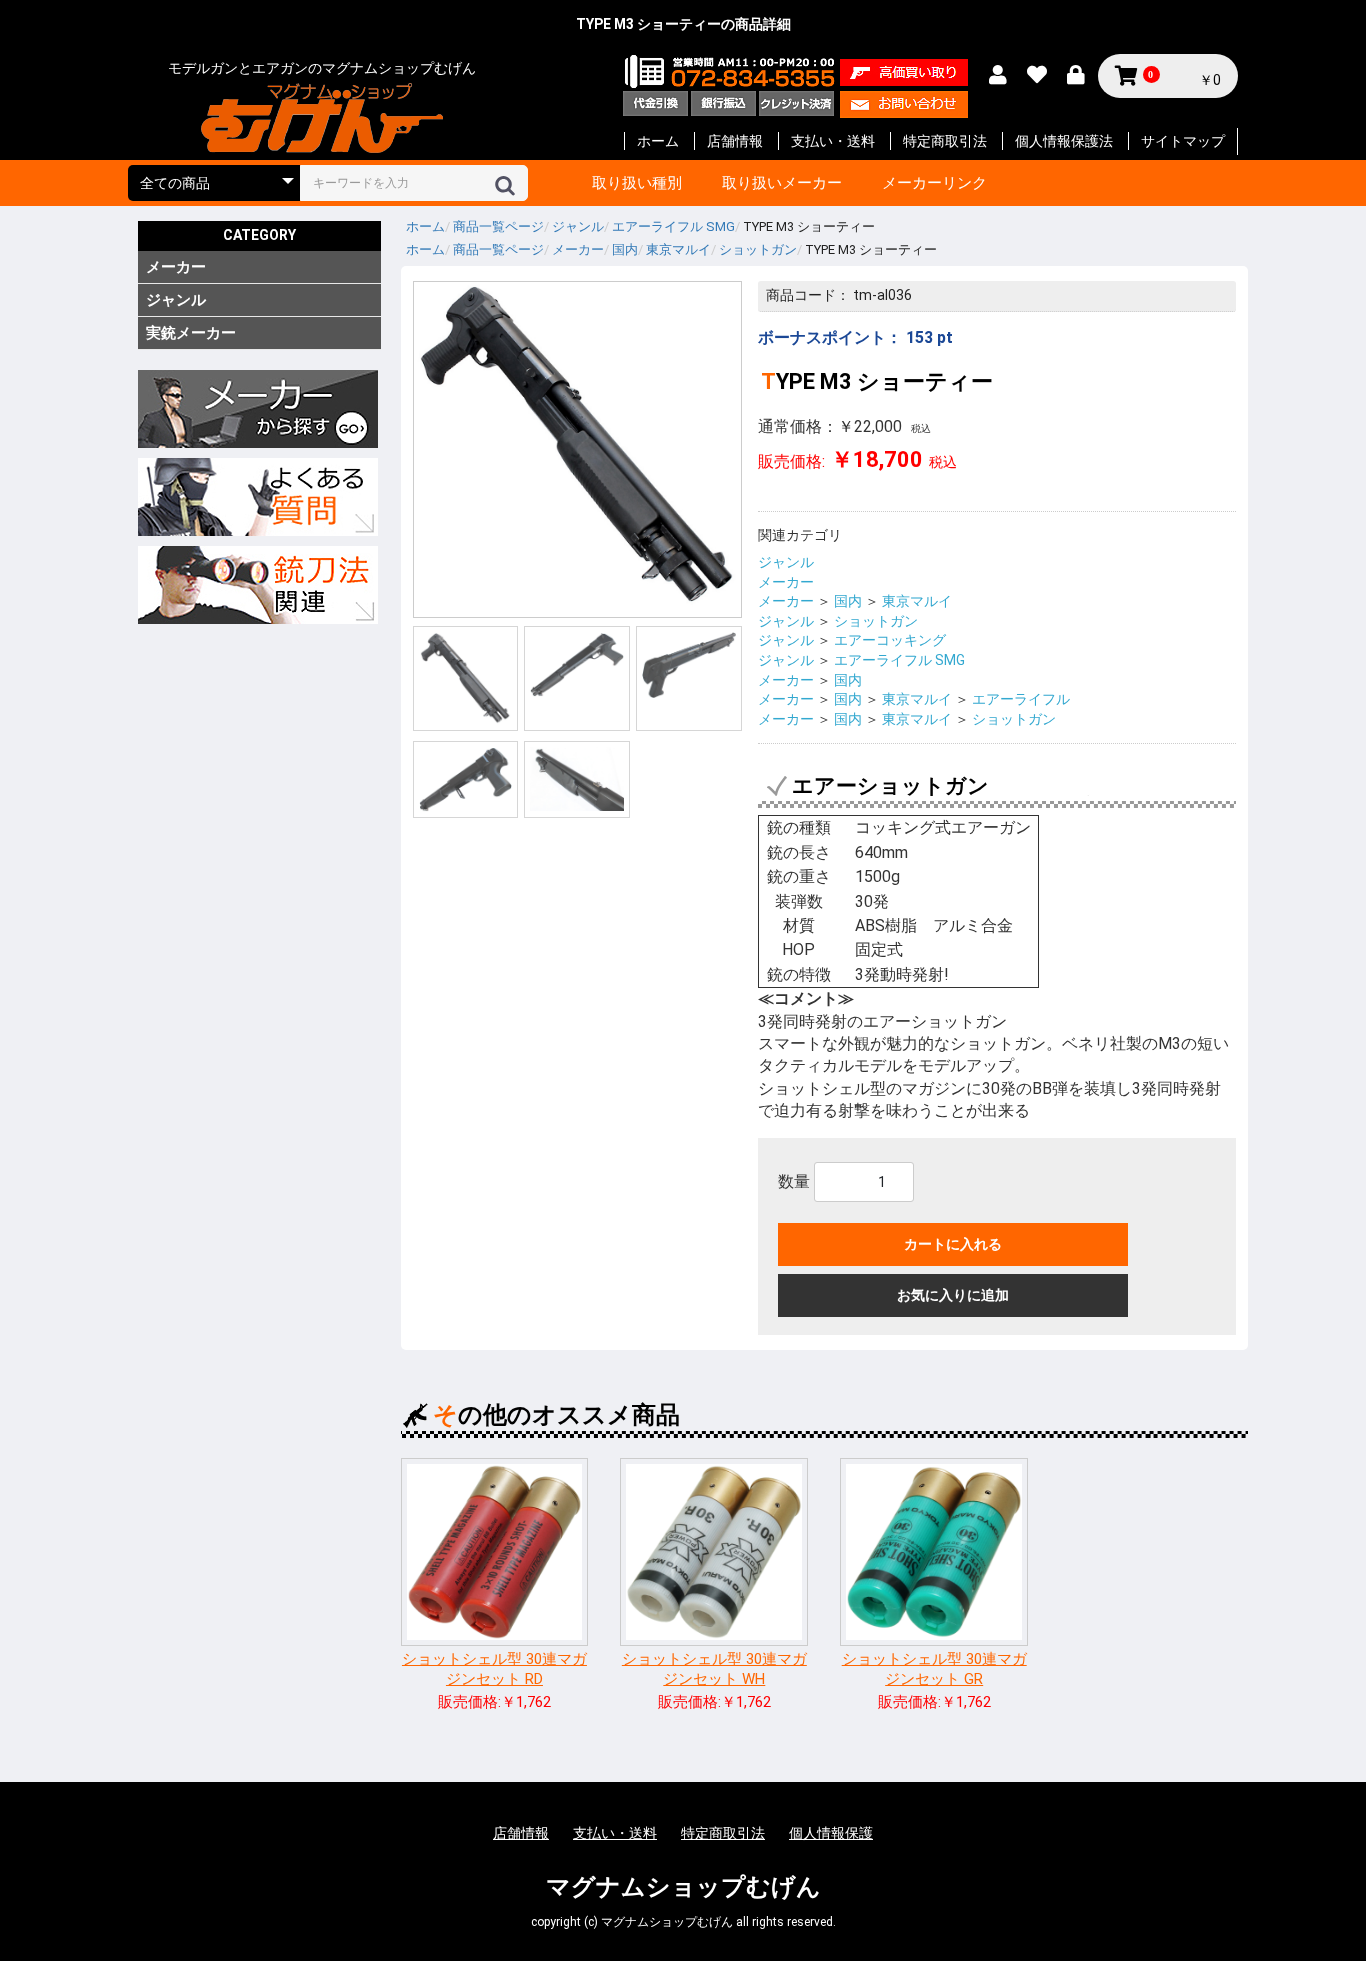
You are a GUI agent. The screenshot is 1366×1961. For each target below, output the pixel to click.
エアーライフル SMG (899, 660)
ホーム (658, 141)
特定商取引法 (945, 141)
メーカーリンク (934, 183)
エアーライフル (1021, 699)
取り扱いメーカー (782, 183)
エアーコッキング (890, 640)
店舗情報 (735, 141)
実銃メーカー (191, 333)
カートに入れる (953, 1244)
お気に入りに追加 (953, 1295)
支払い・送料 (833, 141)
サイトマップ (1183, 141)
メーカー (176, 267)
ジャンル (176, 300)
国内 (848, 601)
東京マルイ (917, 601)
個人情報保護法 (1064, 141)
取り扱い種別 (637, 183)
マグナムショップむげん (683, 1887)
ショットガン (876, 621)
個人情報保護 (831, 1833)
